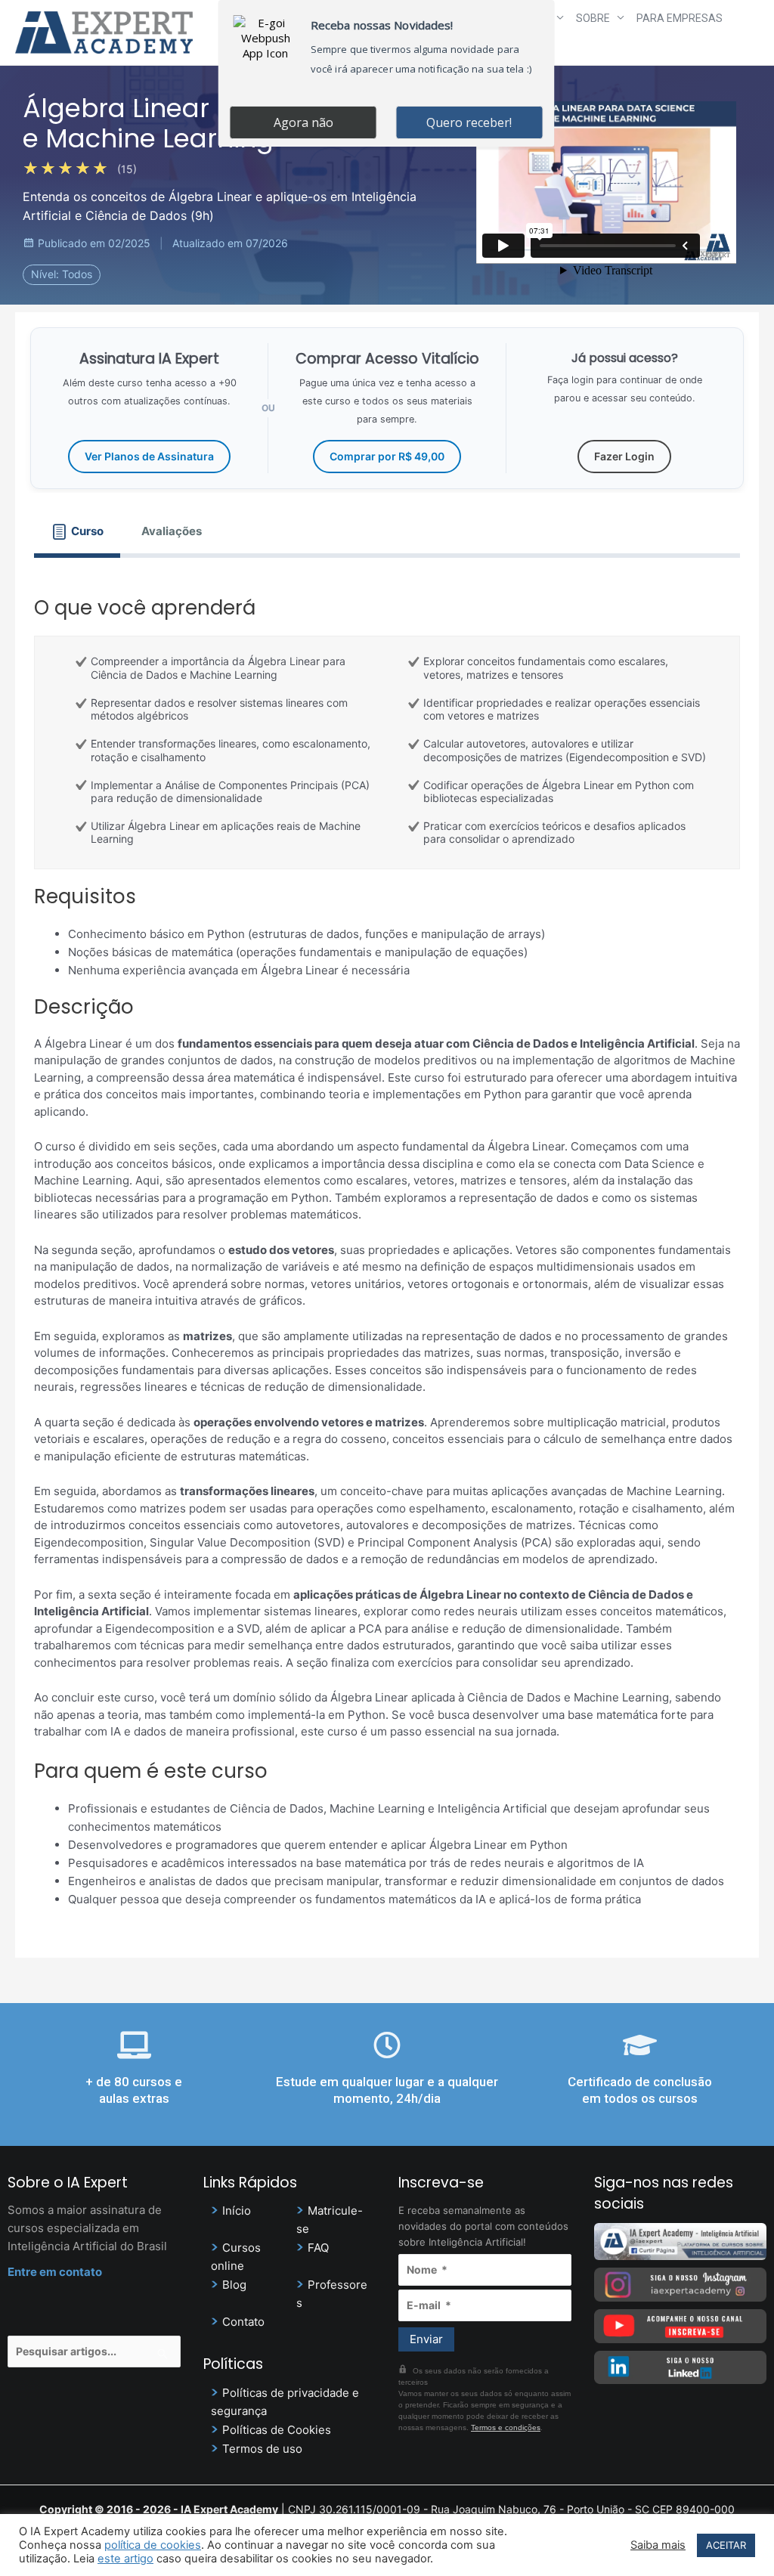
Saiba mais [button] (658, 2545)
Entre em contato (55, 2272)
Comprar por (387, 456)
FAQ (318, 2248)
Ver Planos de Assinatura (149, 456)
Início (237, 2211)
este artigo (125, 2559)
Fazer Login (624, 456)
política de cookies (153, 2545)
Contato (243, 2322)
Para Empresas (680, 18)
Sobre (593, 18)
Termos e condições (506, 2427)
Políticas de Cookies (277, 2430)
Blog (234, 2285)
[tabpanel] (387, 1248)
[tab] (77, 532)
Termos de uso (262, 2449)
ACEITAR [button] (726, 2545)
